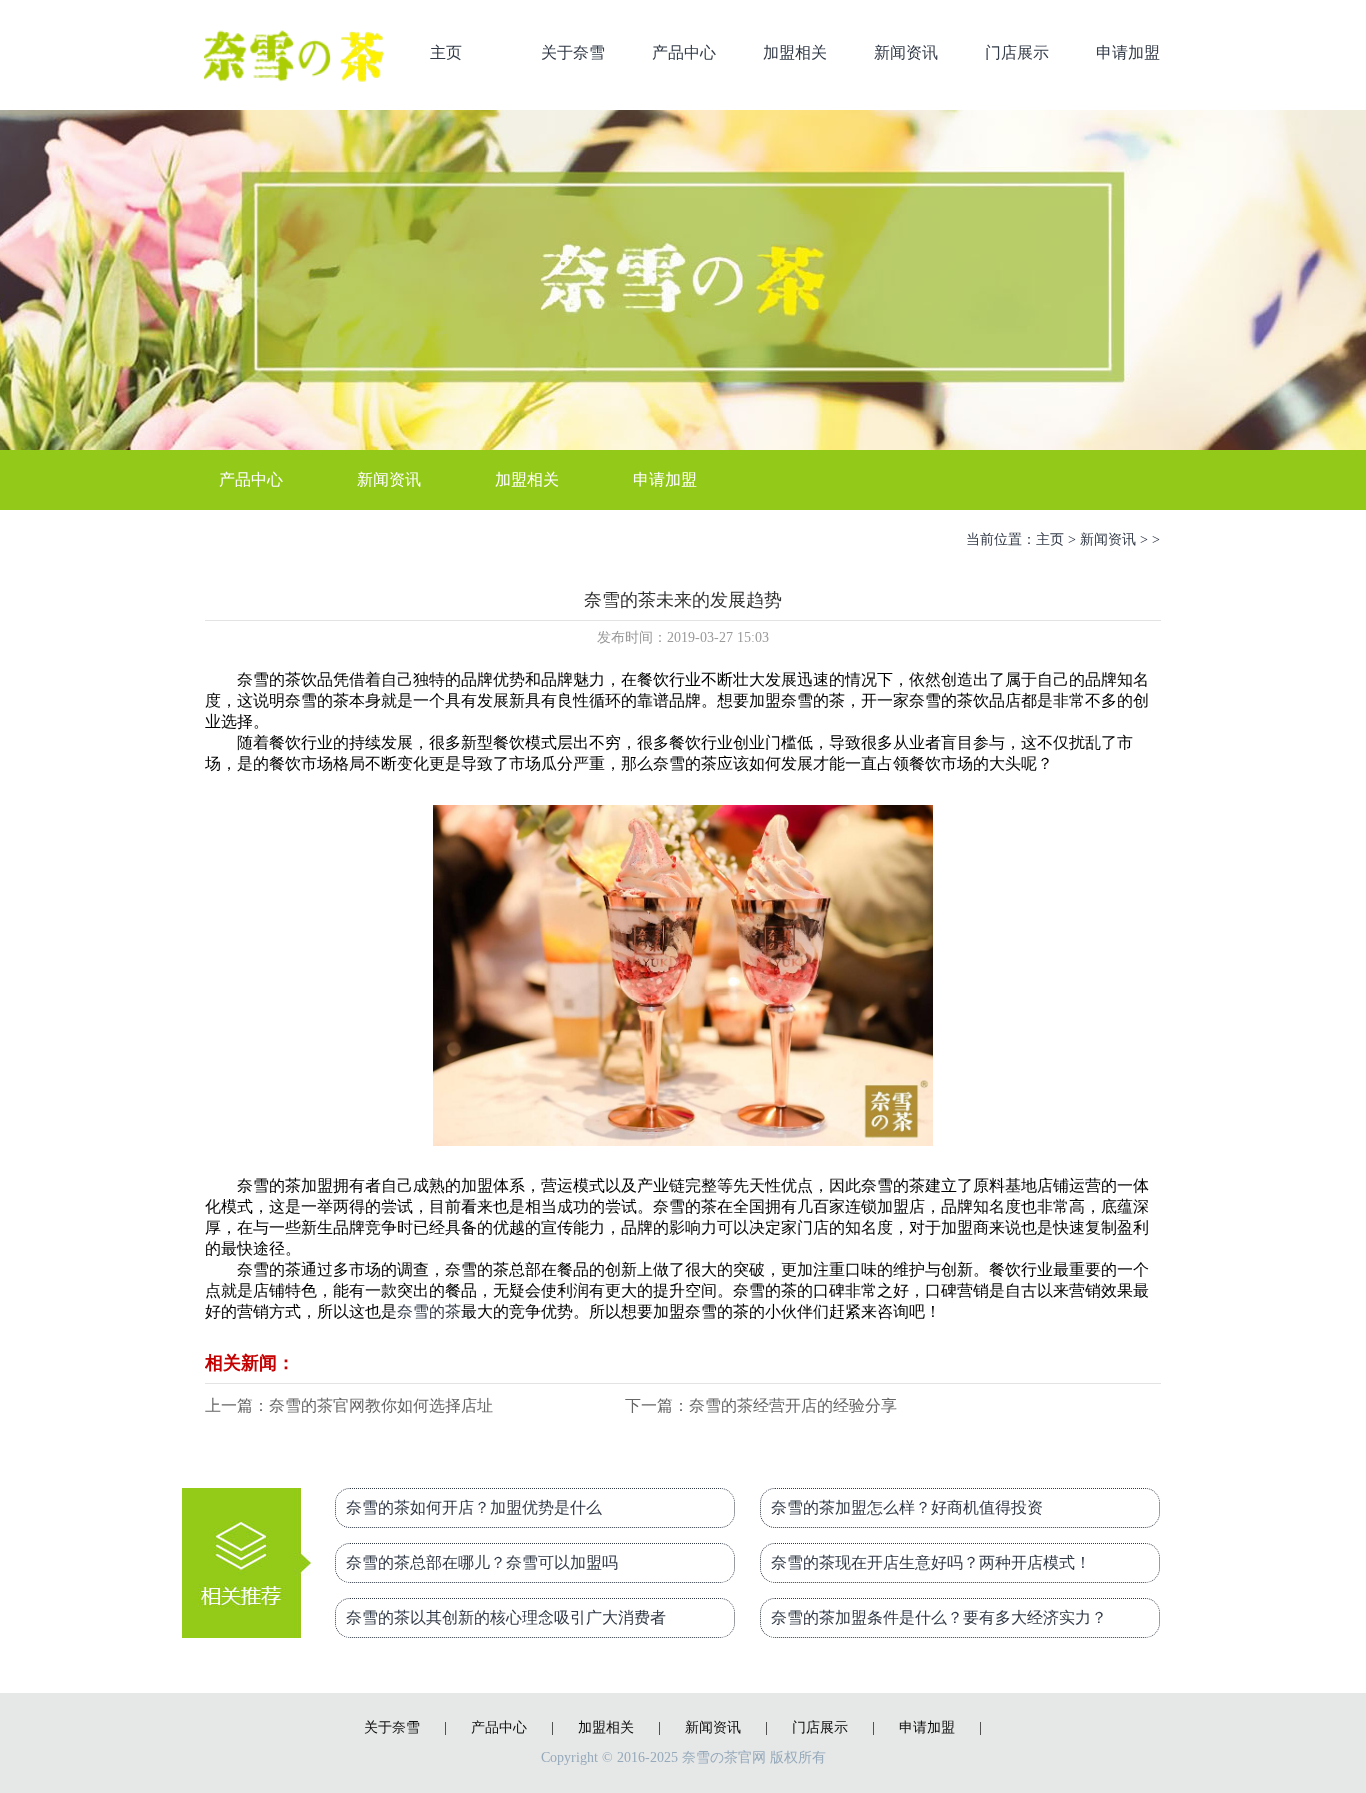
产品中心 (684, 52)
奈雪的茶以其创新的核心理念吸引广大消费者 (506, 1617)
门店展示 (1017, 52)
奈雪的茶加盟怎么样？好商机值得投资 (907, 1507)
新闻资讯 (906, 52)
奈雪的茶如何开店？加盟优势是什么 (474, 1507)
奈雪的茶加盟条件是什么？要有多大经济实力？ (939, 1617)
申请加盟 (1128, 52)
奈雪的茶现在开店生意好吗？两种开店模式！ (931, 1562)
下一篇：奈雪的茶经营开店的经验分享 (761, 1405)
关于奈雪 (573, 52)
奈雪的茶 (429, 1311)
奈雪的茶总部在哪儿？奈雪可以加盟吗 (482, 1562)
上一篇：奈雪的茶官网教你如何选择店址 (349, 1405)
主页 (446, 52)
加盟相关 (795, 52)
